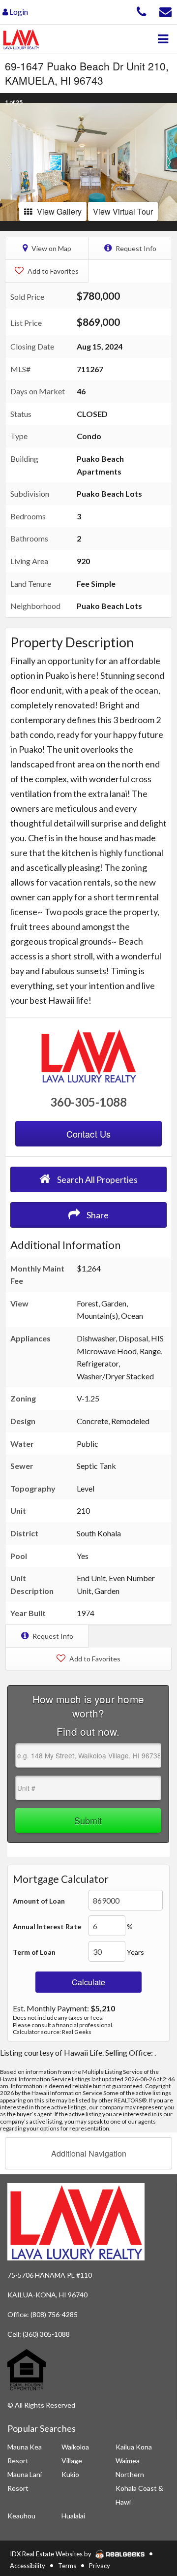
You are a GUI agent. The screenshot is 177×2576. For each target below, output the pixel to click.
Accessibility (28, 2566)
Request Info (135, 248)
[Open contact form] (165, 11)
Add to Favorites (52, 271)
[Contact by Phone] (142, 11)
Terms (67, 2566)
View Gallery (59, 211)
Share (97, 1215)
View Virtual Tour (123, 211)
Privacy (100, 2566)
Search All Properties (97, 1179)
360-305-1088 (88, 1102)
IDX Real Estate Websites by (51, 2554)
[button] (9, 162)
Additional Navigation (89, 2153)
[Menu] (163, 39)
